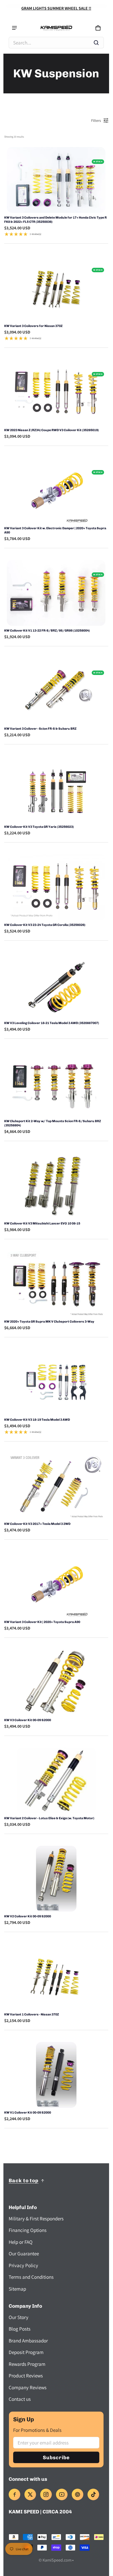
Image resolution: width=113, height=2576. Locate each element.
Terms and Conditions (31, 2277)
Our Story (19, 2317)
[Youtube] (62, 2494)
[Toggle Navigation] (14, 28)
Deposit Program (26, 2352)
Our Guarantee (24, 2254)
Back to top (24, 2181)
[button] (56, 43)
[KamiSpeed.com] (56, 28)
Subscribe (56, 2457)
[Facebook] (14, 2494)
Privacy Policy (23, 2265)
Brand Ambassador (28, 2341)
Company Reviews (28, 2387)
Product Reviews (26, 2376)
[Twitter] (30, 2494)
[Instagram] (46, 2494)
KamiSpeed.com (57, 2560)
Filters (96, 120)
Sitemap (17, 2289)
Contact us (20, 2399)
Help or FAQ (21, 2242)
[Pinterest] (78, 2494)
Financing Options (28, 2230)
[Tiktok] (93, 2494)
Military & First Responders (36, 2219)
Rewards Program (27, 2364)
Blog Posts (20, 2329)
